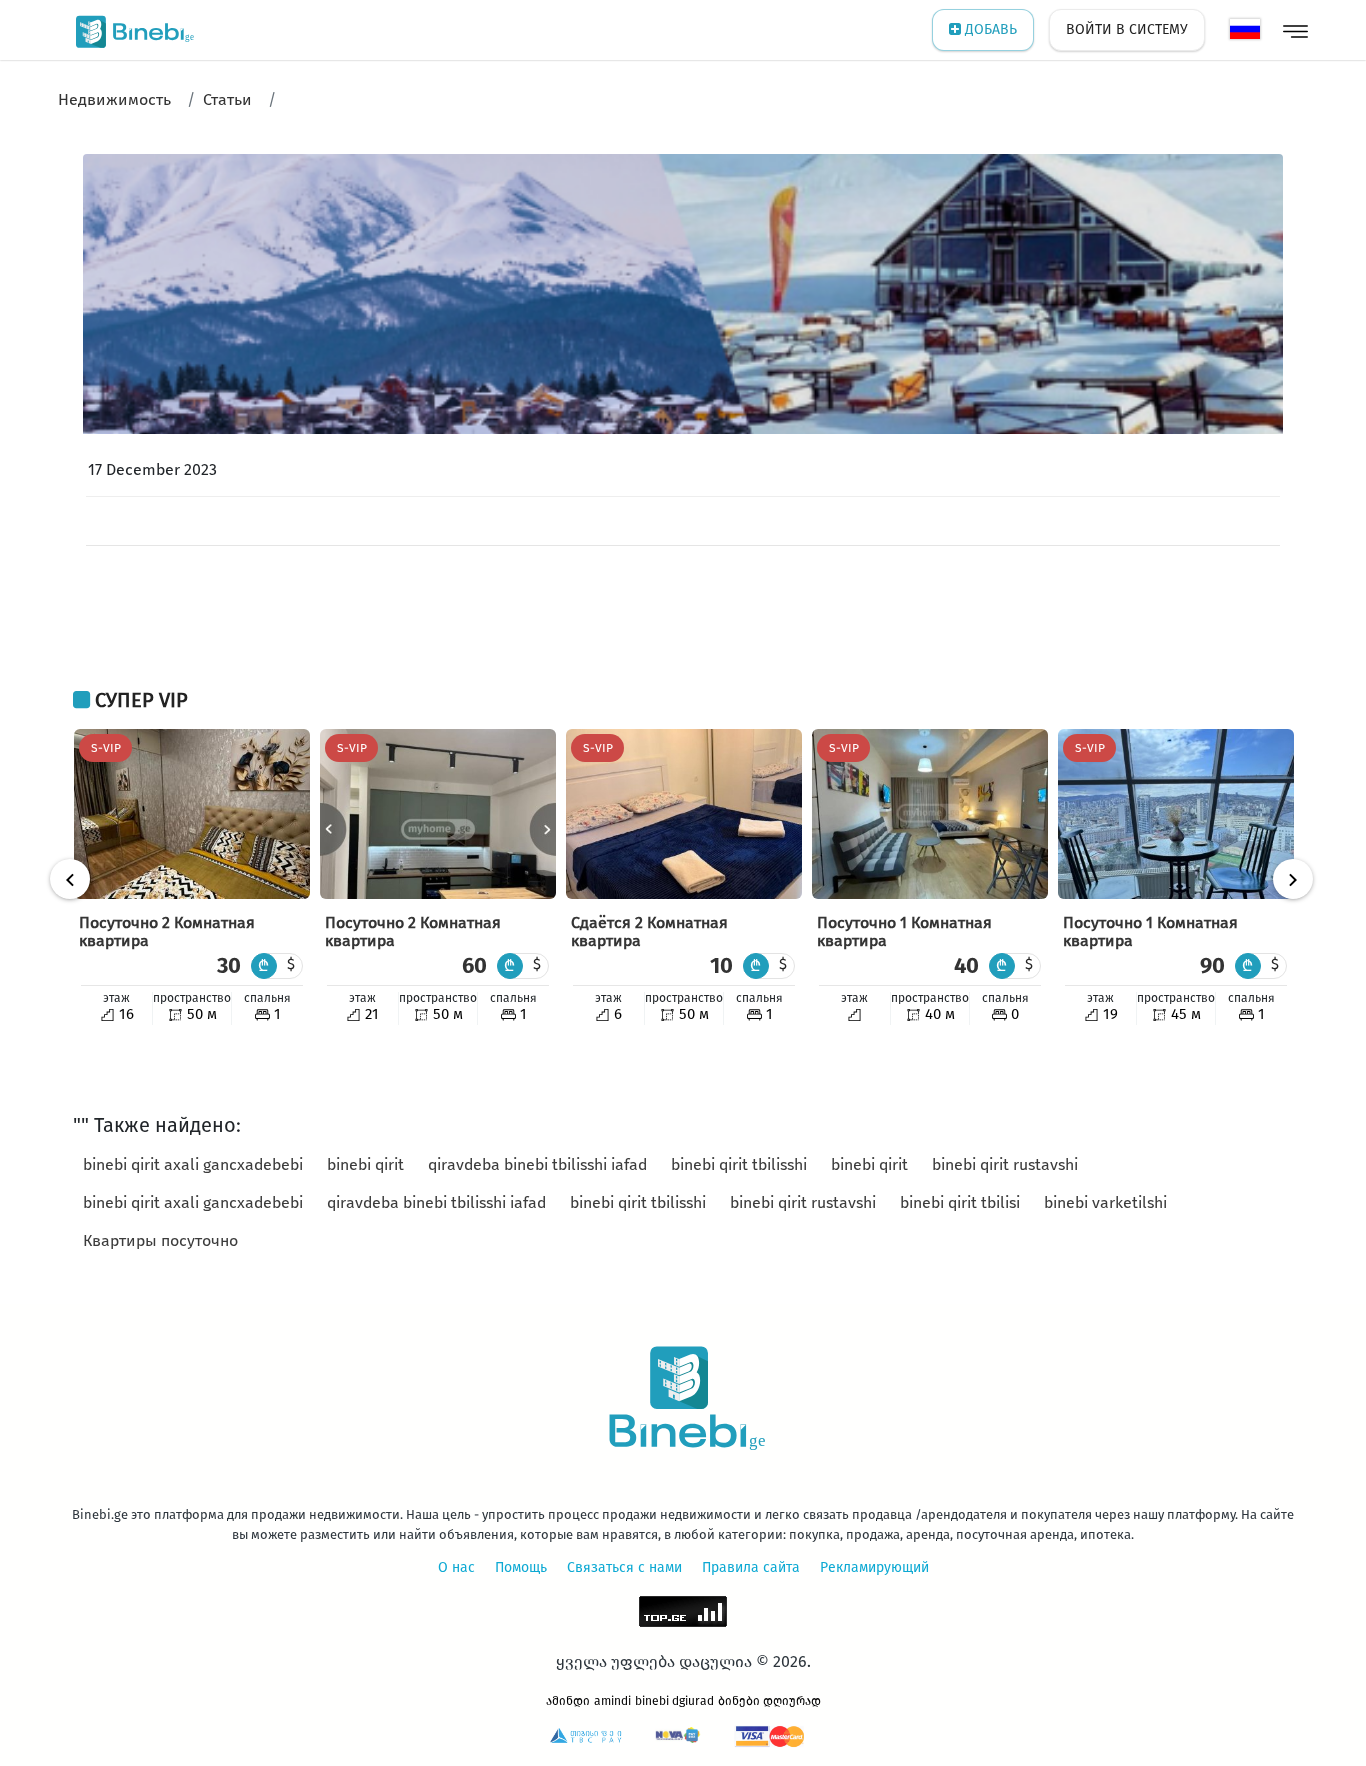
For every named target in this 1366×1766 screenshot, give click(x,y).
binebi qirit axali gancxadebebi (193, 1164)
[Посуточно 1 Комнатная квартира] (930, 814)
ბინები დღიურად (769, 1701)
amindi (612, 1701)
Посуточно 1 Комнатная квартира (904, 931)
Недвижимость (114, 99)
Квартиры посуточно (160, 1240)
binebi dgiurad (674, 1701)
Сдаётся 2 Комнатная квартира (649, 931)
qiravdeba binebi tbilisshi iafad (537, 1164)
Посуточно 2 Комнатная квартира (167, 931)
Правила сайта (751, 1567)
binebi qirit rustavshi (1005, 1164)
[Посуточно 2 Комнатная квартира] (192, 814)
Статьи (227, 99)
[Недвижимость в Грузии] (130, 30)
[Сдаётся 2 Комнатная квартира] (684, 814)
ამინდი (568, 1701)
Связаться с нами (624, 1567)
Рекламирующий (874, 1567)
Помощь (521, 1567)
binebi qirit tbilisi (960, 1202)
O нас (456, 1567)
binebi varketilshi (1105, 1202)
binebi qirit (365, 1164)
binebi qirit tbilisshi (739, 1164)
